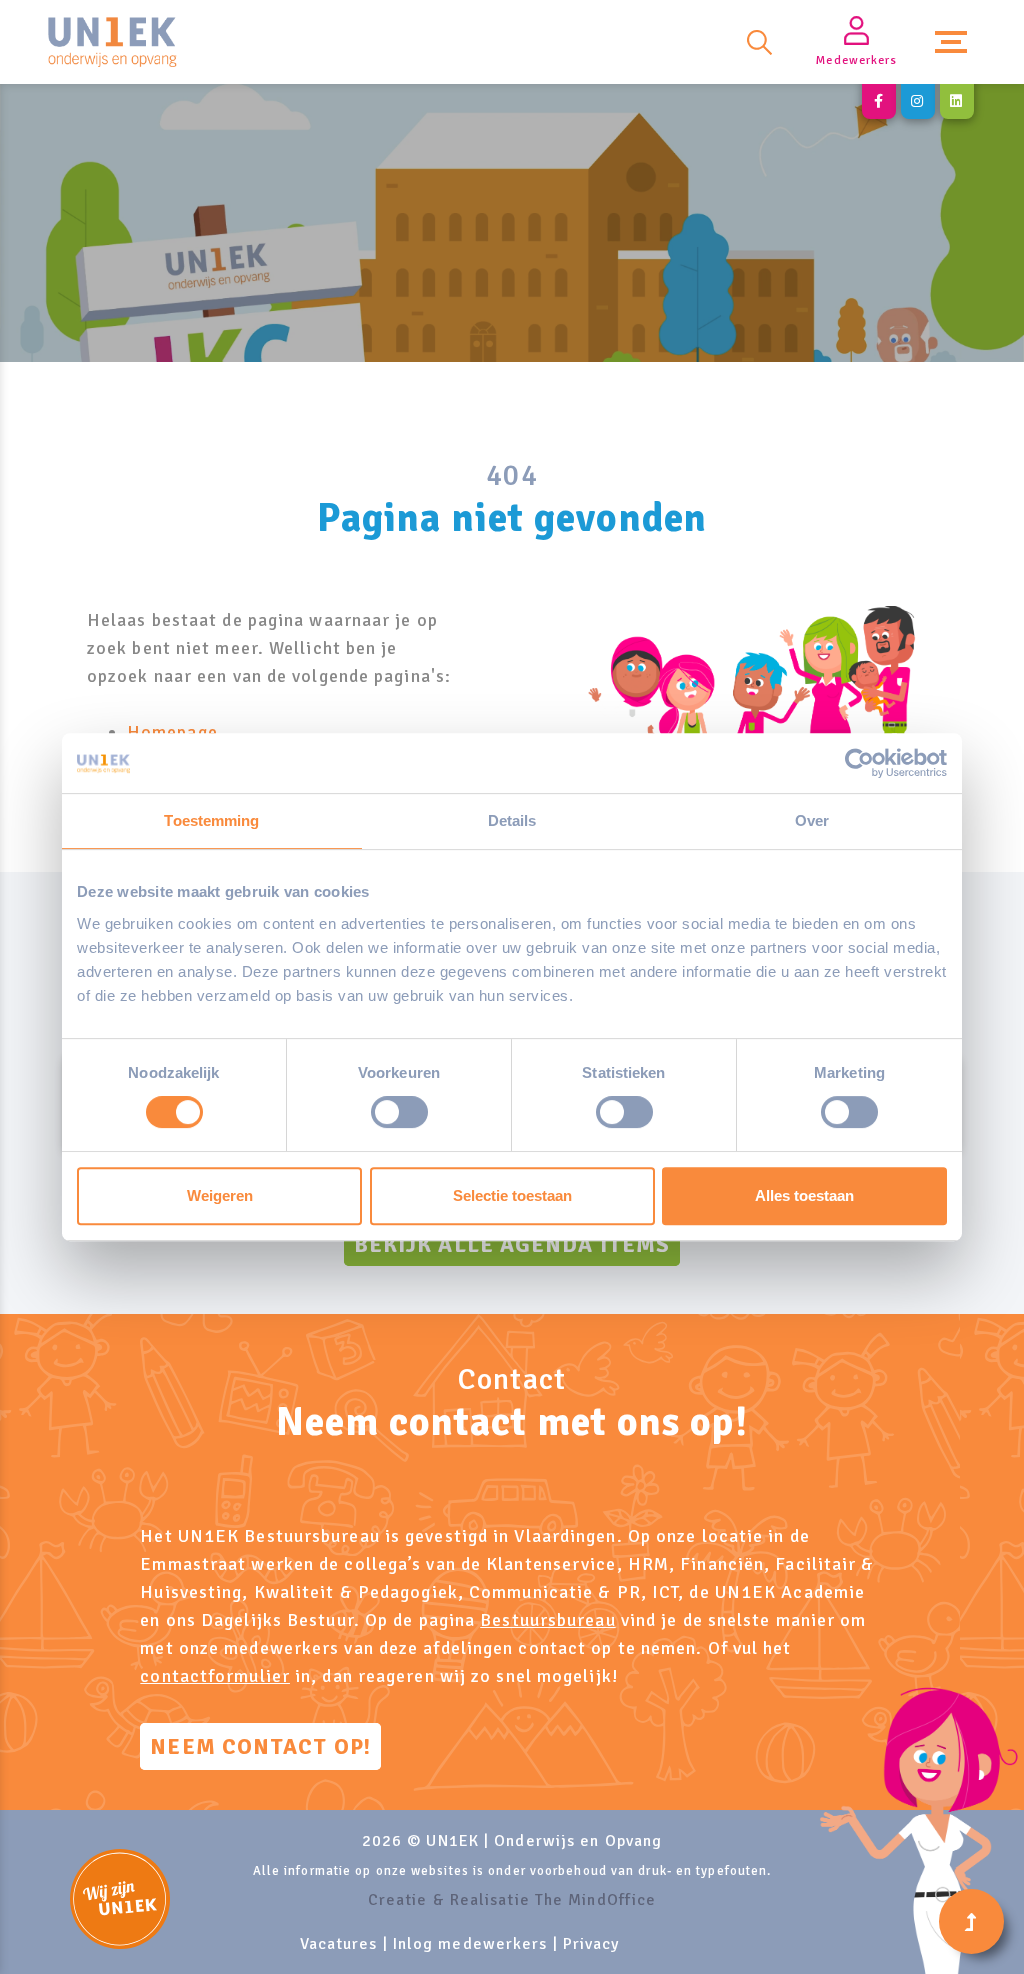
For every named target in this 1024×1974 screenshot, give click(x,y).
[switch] (399, 1112)
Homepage (172, 732)
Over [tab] (812, 820)
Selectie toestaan (512, 1195)
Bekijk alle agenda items (512, 1244)
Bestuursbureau (547, 1620)
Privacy (591, 1944)
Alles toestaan (804, 1195)
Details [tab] (512, 820)
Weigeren (220, 1195)
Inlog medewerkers (470, 1944)
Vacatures (339, 1944)
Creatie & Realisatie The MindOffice (512, 1900)
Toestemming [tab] (211, 820)
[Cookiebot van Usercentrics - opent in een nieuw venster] (859, 763)
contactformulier (215, 1676)
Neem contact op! (260, 1746)
